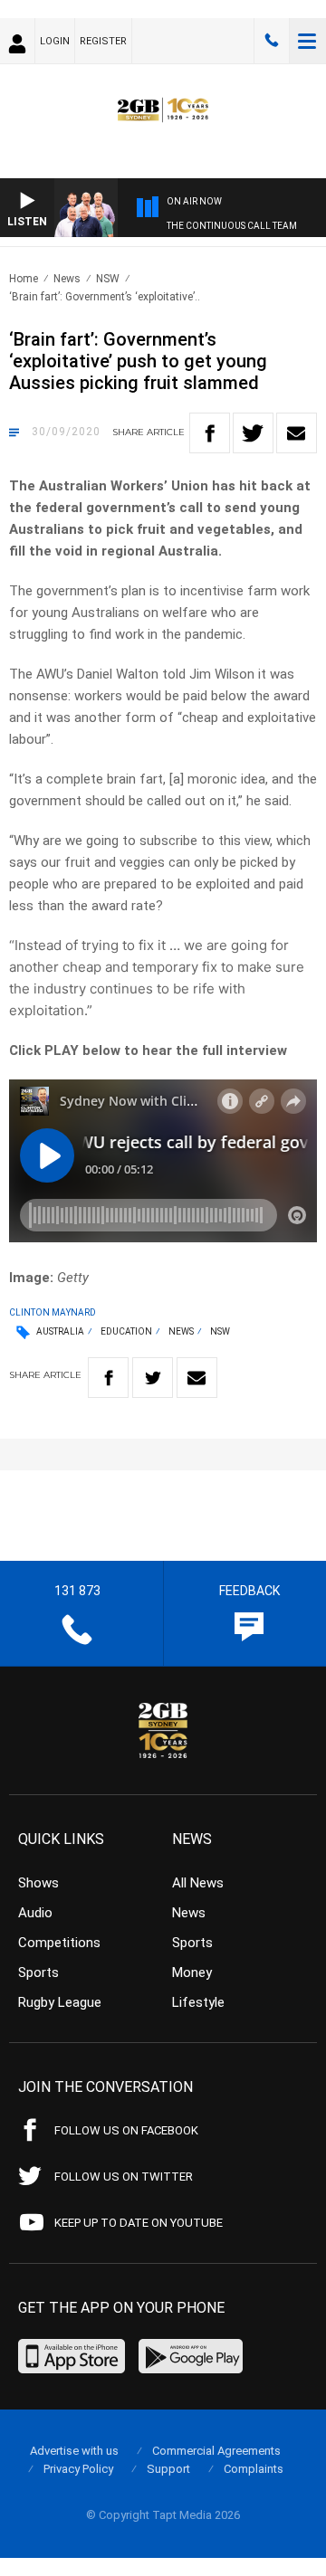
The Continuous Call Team (232, 226)
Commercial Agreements (216, 2451)
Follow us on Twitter (124, 2177)
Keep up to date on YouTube (139, 2223)
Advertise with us (74, 2451)
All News (198, 1883)
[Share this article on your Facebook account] (210, 433)
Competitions (59, 1943)
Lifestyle (198, 2002)
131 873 (272, 41)
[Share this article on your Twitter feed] (253, 433)
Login (55, 41)
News (67, 279)
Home (24, 279)
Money (192, 1972)
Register (103, 41)
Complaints (254, 2469)
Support (168, 2469)
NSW (108, 279)
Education (126, 1331)
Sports (38, 1972)
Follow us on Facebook (126, 2130)
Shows (38, 1883)
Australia (60, 1331)
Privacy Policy (78, 2469)
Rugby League (60, 2002)
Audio (35, 1913)
